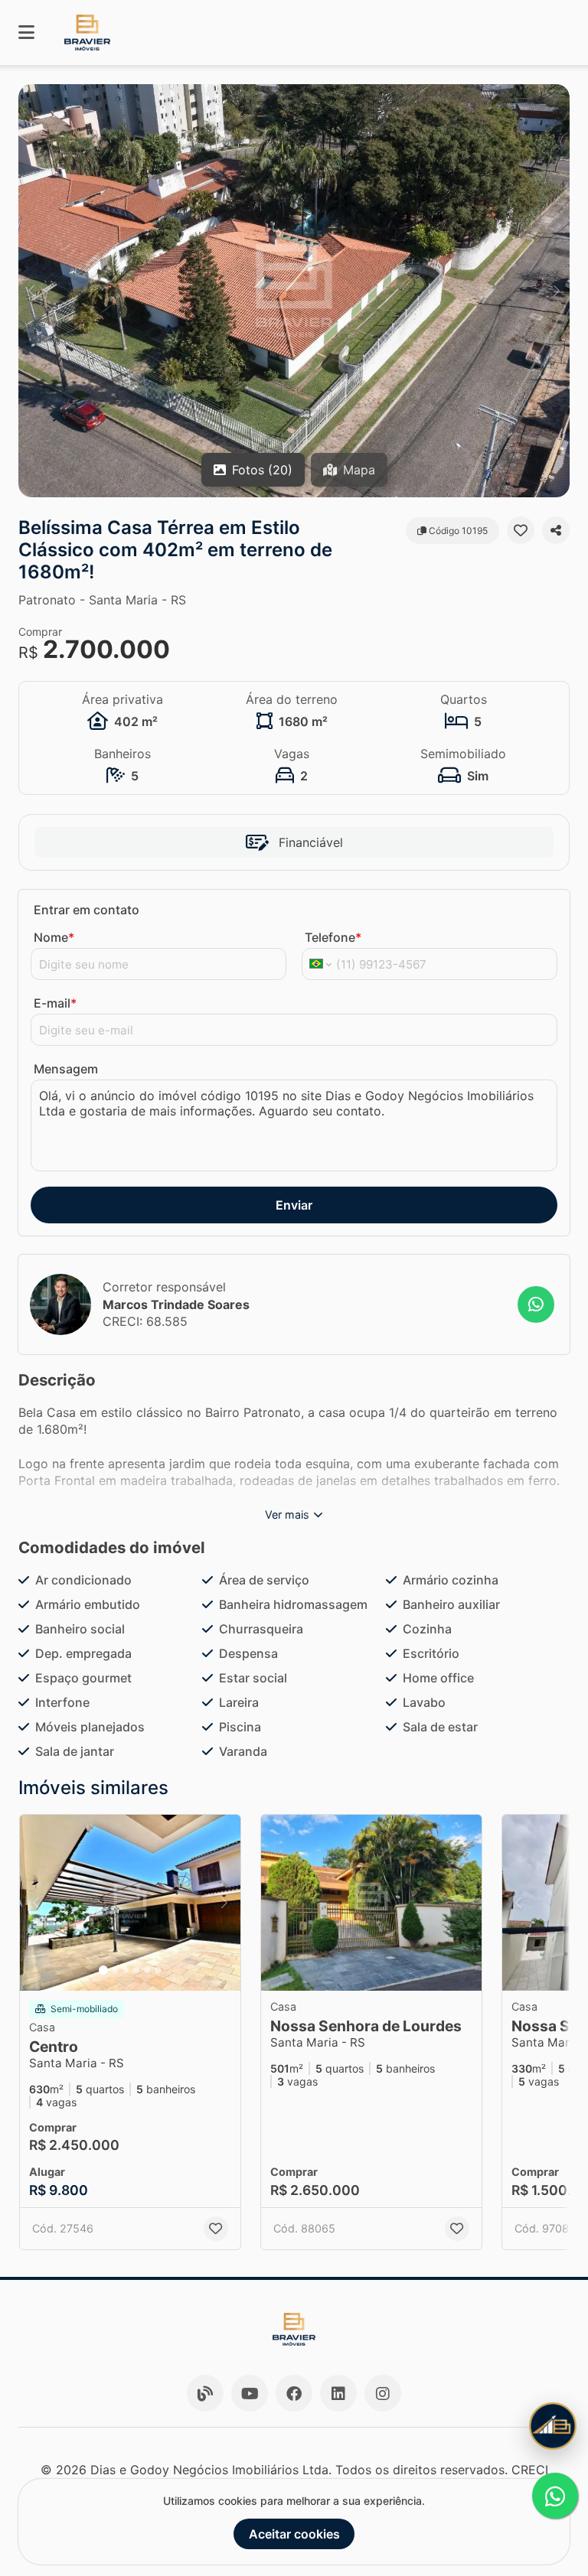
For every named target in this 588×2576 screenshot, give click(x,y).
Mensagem (66, 1069)
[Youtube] (250, 2393)
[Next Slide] (557, 291)
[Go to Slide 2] (115, 1970)
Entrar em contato (87, 910)
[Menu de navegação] (26, 33)
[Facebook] (294, 2393)
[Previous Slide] (31, 291)
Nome (54, 937)
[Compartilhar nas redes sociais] (556, 530)
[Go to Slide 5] (147, 1970)
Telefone (333, 937)
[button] (294, 291)
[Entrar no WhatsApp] (536, 1304)
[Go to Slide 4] (136, 1970)
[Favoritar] (521, 530)
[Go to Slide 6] (158, 1970)
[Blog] (205, 2393)
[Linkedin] (338, 2393)
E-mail (55, 1003)
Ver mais (287, 1514)
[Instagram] (383, 2393)
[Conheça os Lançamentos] (553, 2426)
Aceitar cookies (294, 2534)
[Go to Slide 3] (126, 1970)
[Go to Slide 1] (103, 1970)
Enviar (294, 1205)
